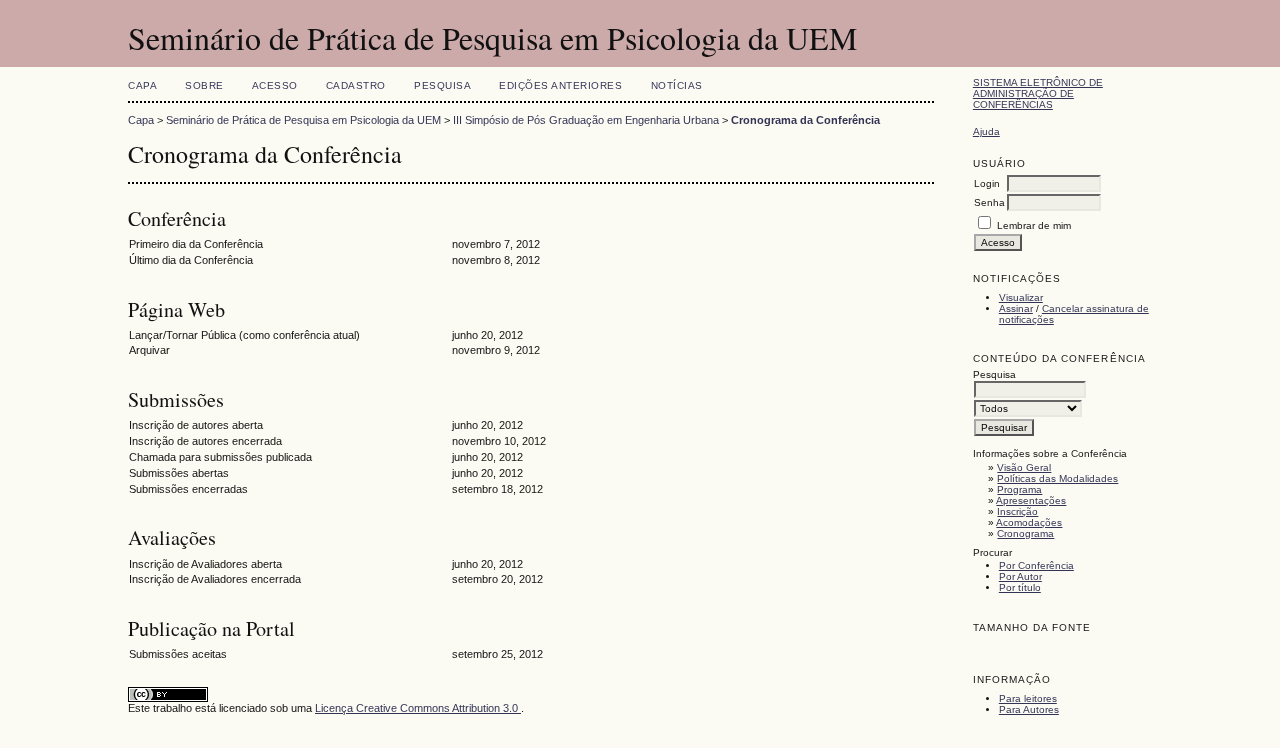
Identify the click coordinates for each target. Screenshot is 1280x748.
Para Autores (1029, 709)
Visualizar (1021, 297)
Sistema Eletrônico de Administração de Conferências (1038, 93)
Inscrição (1017, 511)
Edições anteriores (560, 85)
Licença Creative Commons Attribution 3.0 (418, 708)
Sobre (204, 85)
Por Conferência (1036, 565)
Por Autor (1020, 576)
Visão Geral (1024, 467)
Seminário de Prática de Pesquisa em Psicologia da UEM (303, 120)
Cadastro (356, 85)
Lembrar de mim (1034, 225)
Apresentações (1031, 500)
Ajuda (986, 131)
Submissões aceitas (178, 654)
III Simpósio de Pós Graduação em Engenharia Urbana (586, 120)
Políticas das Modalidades (1057, 478)
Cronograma (1025, 533)
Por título (1020, 587)
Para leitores (1028, 698)
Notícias (677, 85)
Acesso (275, 85)
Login (987, 183)
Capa (142, 85)
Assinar (1016, 308)
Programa (1019, 489)
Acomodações (1029, 522)
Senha (989, 202)
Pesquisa (442, 85)
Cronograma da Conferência (805, 120)
